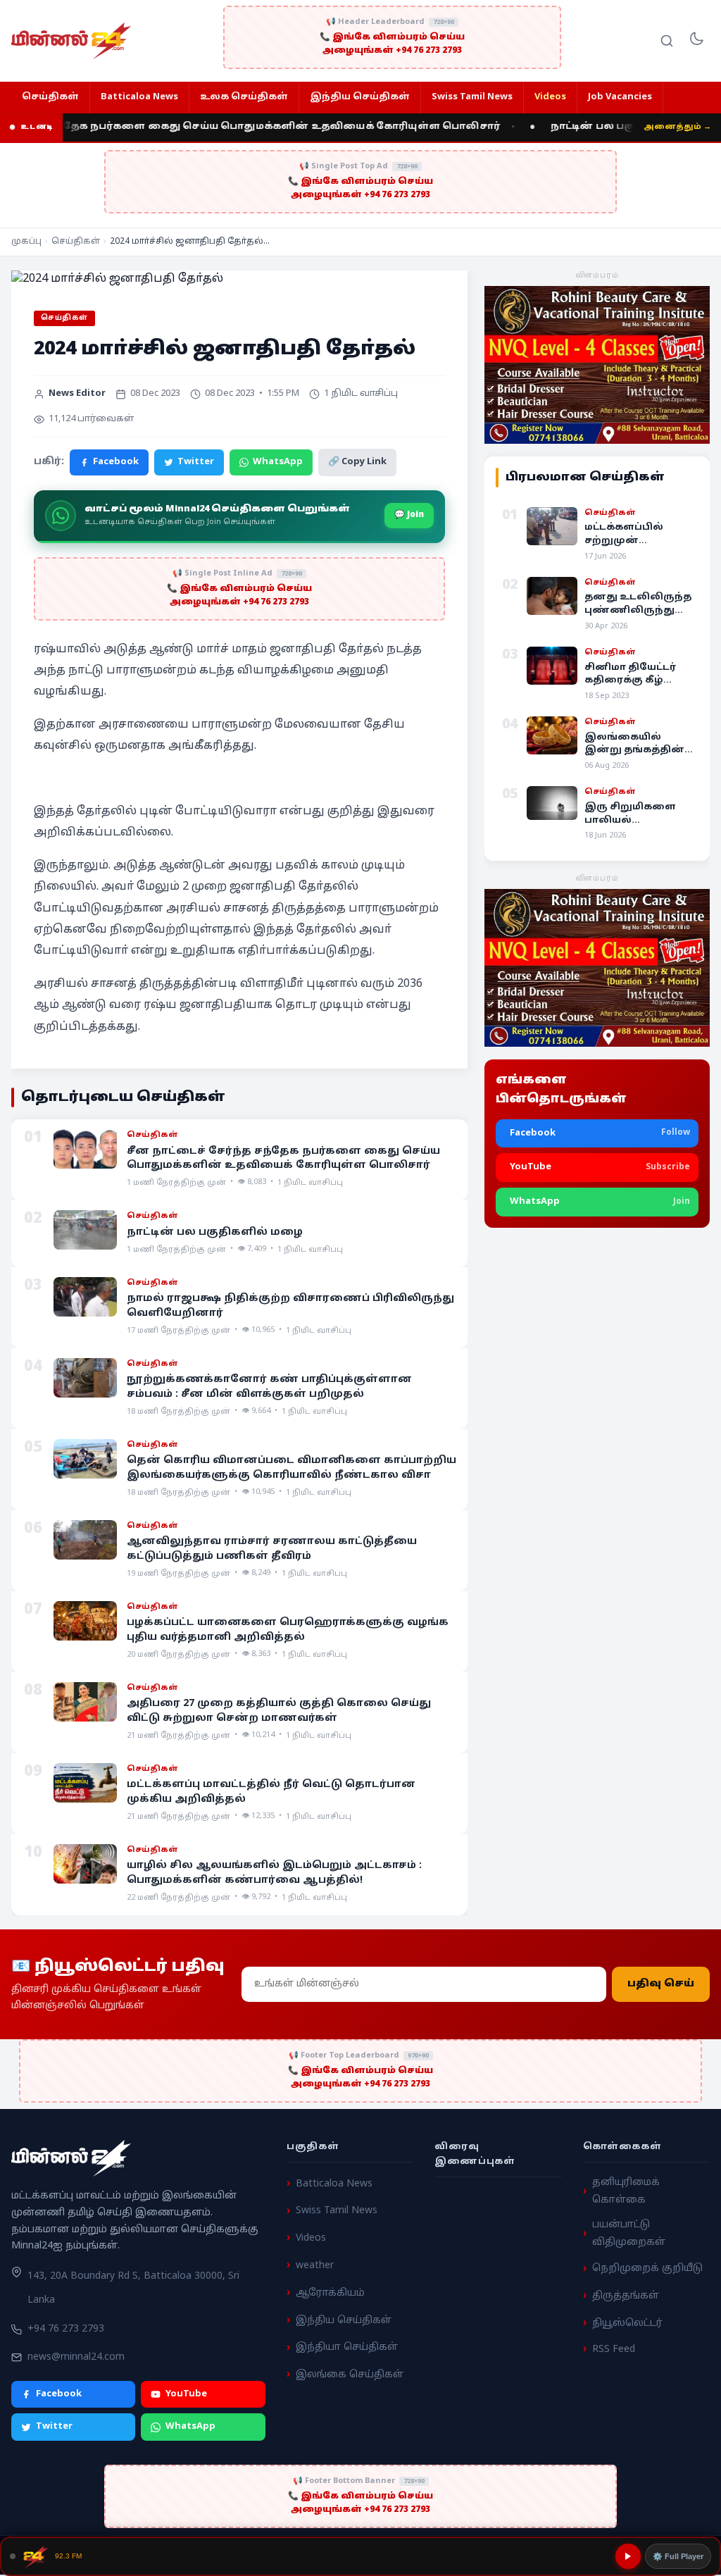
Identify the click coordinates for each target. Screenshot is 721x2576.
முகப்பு (26, 242)
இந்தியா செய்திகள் (347, 2348)
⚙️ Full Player (678, 2556)
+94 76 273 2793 (66, 2330)
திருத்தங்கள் (626, 2296)
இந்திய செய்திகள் (360, 97)
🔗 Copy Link (357, 462)
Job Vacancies (620, 97)
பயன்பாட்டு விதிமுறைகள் (629, 2234)
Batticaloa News (139, 97)
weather (315, 2266)
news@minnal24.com (76, 2357)
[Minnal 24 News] (71, 41)
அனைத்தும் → (677, 127)
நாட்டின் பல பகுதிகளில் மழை (607, 127)
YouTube (186, 2394)
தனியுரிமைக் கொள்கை (626, 2191)
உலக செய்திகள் (244, 97)
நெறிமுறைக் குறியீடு (647, 2269)
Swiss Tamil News (472, 97)
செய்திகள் (50, 97)
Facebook (116, 462)
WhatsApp (278, 462)
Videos (550, 97)
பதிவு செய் (661, 1984)
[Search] (667, 41)
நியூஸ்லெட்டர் (627, 2323)
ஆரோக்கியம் (330, 2293)
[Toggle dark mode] (696, 41)
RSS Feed (614, 2350)
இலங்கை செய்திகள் (350, 2375)
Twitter (196, 462)
